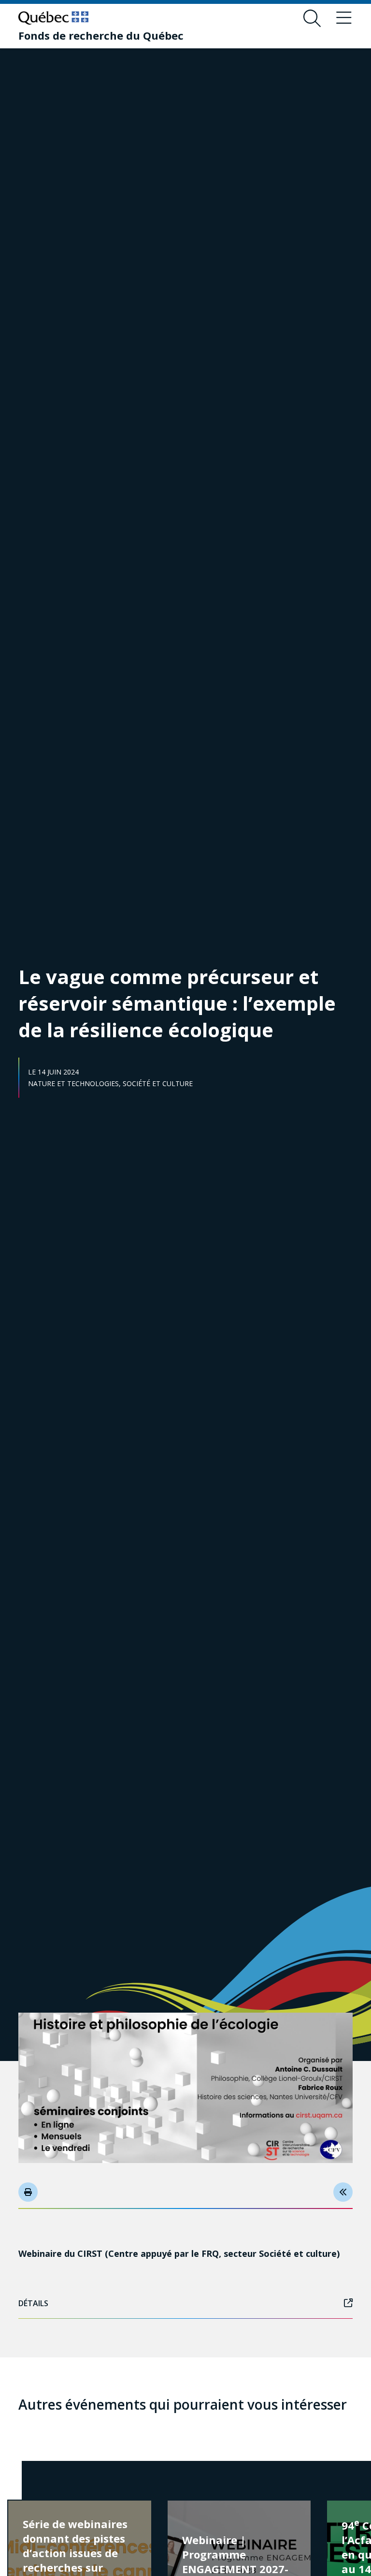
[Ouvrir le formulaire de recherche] (312, 18)
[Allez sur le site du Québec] (53, 18)
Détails (33, 2303)
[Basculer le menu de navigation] (344, 18)
